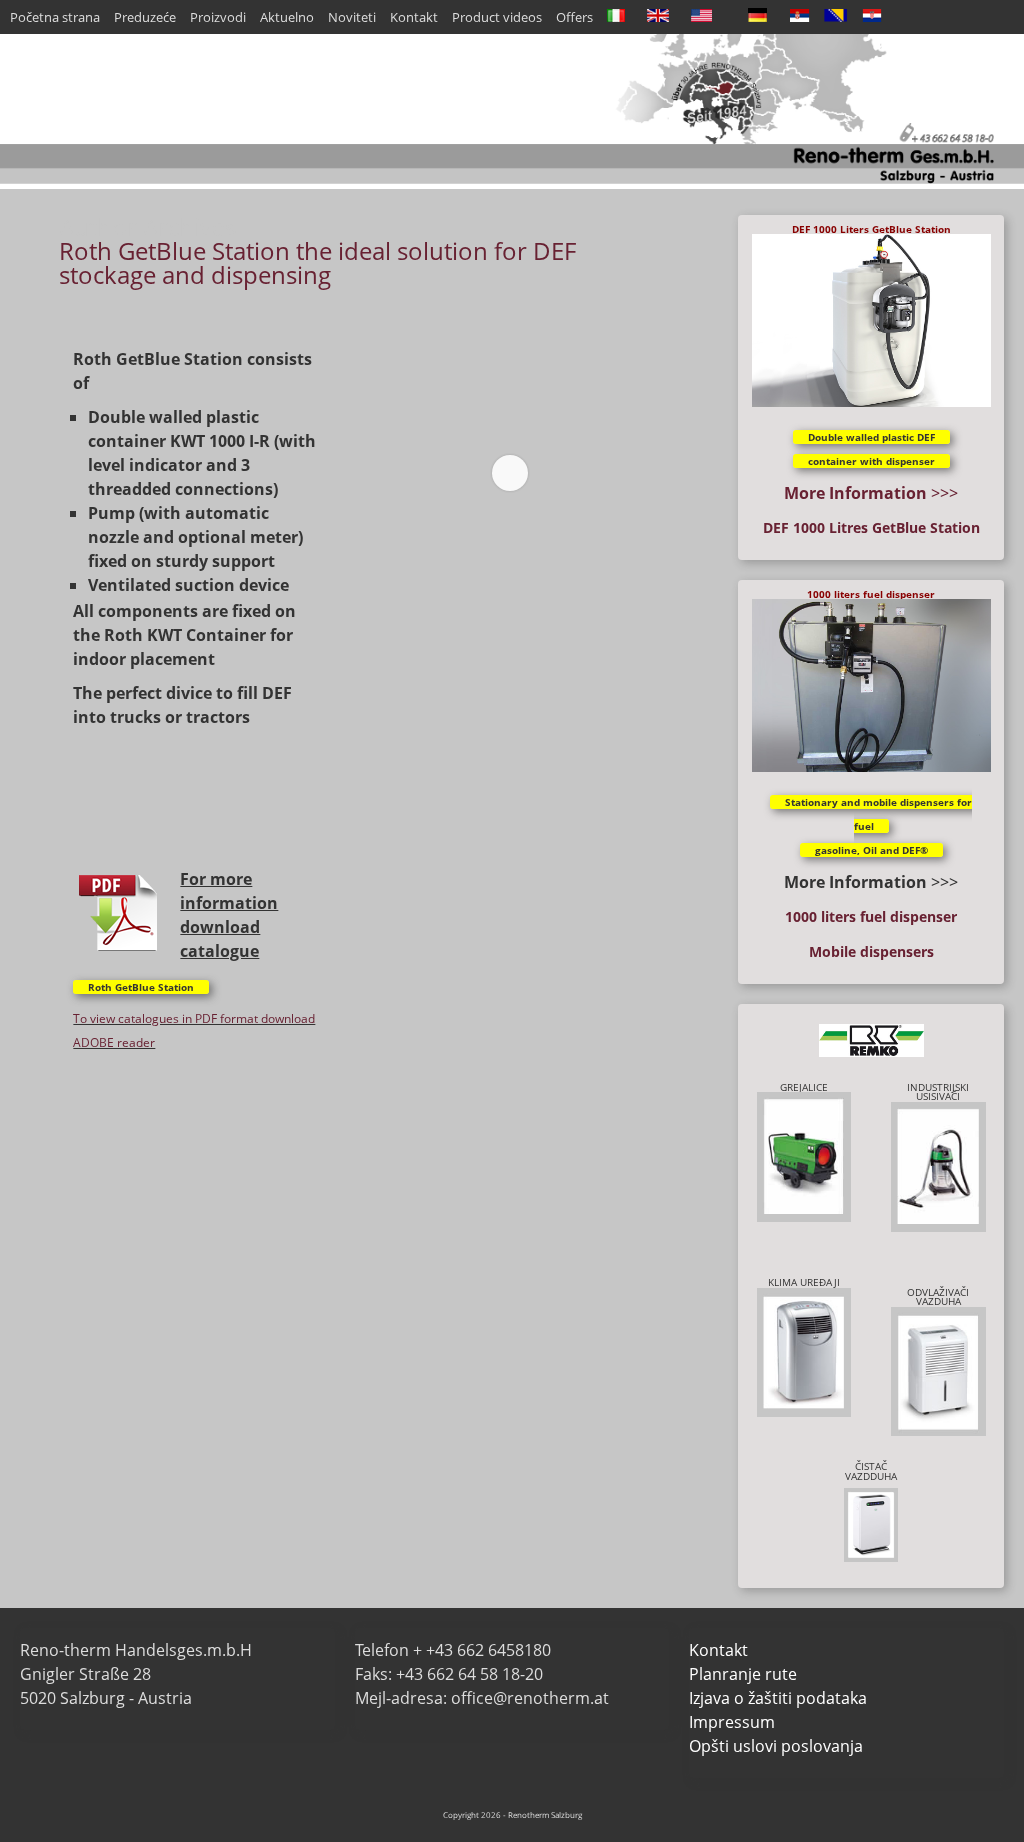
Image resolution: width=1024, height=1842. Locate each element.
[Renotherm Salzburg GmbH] (512, 183)
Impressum (732, 1722)
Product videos (497, 17)
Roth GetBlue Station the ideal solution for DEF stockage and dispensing (317, 262)
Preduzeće (145, 17)
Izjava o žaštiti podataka (778, 1698)
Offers (574, 17)
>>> (871, 493)
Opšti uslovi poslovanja (776, 1746)
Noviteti (352, 17)
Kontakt (414, 17)
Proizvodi (218, 17)
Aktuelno (287, 17)
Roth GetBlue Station (141, 987)
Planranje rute (743, 1674)
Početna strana (55, 17)
